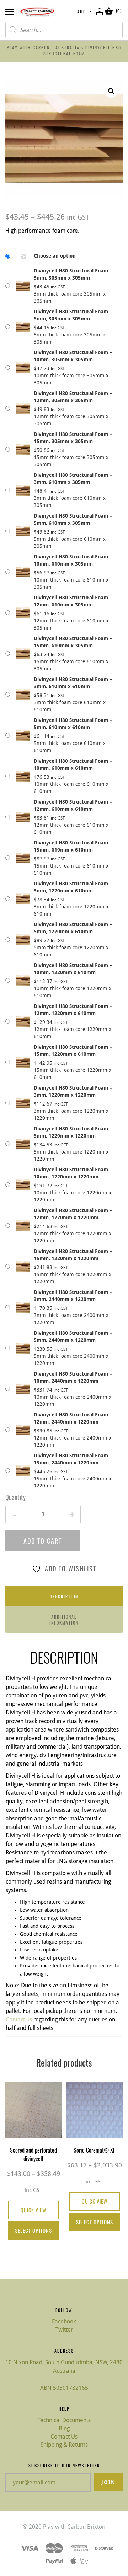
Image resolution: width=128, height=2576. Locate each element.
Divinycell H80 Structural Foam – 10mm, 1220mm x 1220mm (73, 1173)
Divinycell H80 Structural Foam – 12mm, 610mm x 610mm (73, 805)
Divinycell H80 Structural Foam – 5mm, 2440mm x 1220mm (73, 1336)
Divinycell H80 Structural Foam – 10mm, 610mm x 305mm (73, 560)
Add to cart (43, 1541)
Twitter (64, 2330)
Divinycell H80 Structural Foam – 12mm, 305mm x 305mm (73, 397)
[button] (111, 91)
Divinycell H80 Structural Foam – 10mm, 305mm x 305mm (73, 356)
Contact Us (64, 2437)
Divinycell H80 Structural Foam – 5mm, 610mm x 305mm (73, 519)
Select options (33, 2230)
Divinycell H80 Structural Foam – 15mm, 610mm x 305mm (73, 642)
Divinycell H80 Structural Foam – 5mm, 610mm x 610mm (73, 724)
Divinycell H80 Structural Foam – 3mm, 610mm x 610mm (73, 683)
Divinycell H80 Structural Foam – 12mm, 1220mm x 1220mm (73, 1214)
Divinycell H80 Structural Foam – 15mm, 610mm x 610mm (73, 846)
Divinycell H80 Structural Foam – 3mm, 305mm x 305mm (73, 274)
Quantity (15, 1497)
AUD (82, 12)
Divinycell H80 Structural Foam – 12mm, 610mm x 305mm (73, 601)
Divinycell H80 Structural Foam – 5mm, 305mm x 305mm (73, 315)
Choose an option (55, 256)
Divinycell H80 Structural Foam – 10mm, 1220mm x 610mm (73, 969)
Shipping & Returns (64, 2445)
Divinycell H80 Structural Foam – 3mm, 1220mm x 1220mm (73, 1091)
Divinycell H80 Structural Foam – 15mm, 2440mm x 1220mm (73, 1459)
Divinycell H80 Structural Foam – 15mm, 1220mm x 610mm (73, 1051)
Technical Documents (64, 2420)
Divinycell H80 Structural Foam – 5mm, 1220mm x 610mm (73, 928)
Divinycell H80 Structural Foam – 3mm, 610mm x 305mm (73, 479)
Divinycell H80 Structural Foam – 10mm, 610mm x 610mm (73, 765)
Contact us (19, 2019)
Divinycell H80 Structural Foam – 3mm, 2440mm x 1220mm (73, 1296)
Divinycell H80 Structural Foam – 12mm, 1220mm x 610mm (73, 1010)
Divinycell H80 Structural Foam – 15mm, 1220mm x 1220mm (73, 1255)
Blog (64, 2428)
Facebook (64, 2321)
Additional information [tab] (64, 1620)
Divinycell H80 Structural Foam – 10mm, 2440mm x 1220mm (73, 1377)
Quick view (33, 2210)
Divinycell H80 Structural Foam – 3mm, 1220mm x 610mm (73, 887)
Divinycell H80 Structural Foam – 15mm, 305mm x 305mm (73, 438)
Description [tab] (64, 1596)
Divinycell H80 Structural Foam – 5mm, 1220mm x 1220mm (73, 1132)
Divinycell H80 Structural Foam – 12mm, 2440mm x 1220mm (73, 1418)
